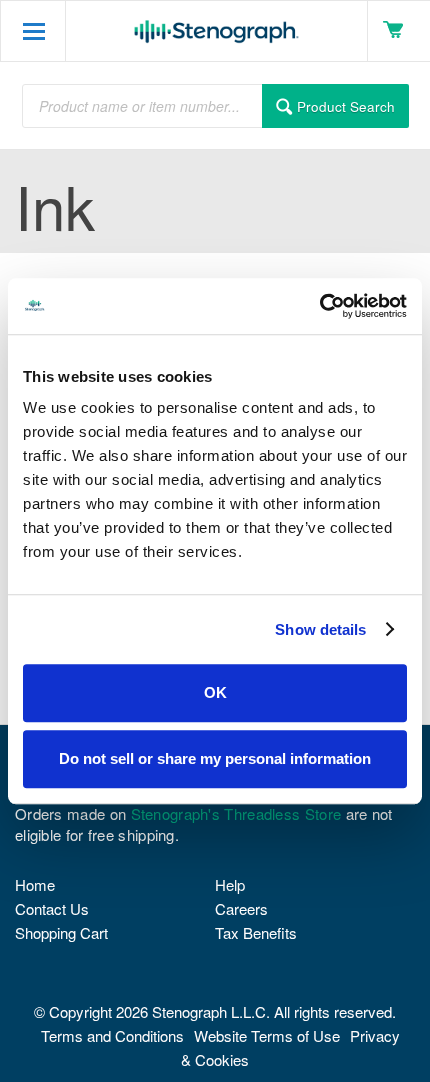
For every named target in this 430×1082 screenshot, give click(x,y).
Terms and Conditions (112, 1035)
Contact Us (52, 908)
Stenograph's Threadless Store (236, 813)
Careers (241, 908)
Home (35, 884)
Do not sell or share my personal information (215, 758)
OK (215, 692)
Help (230, 884)
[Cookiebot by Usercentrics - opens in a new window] (319, 306)
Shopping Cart (61, 932)
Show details (320, 629)
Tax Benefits (256, 932)
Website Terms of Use (267, 1035)
